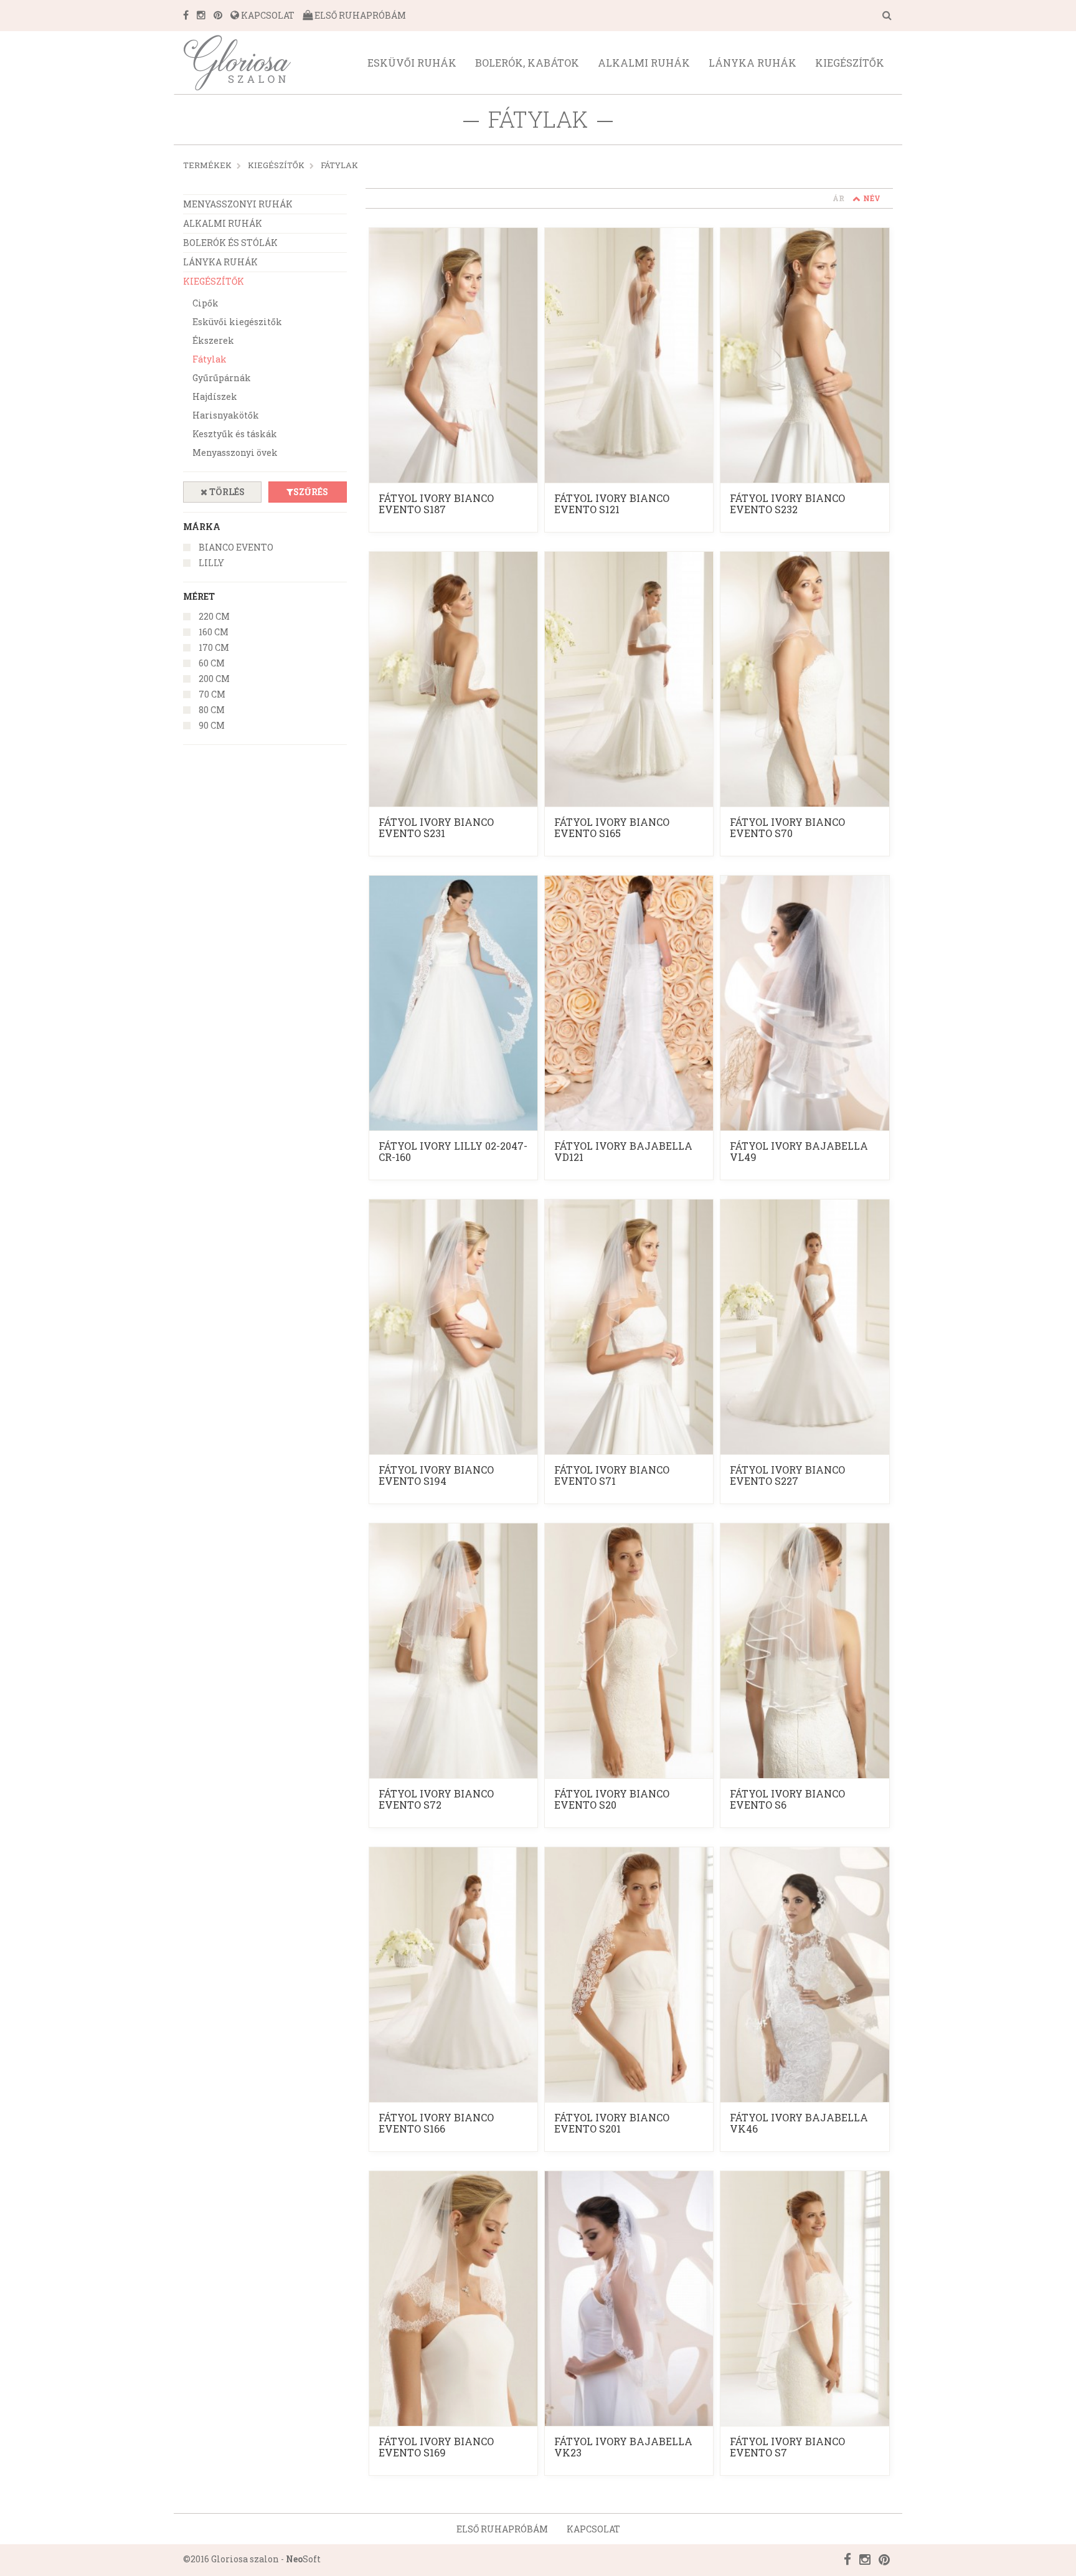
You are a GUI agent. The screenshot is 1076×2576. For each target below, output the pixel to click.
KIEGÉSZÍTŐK (276, 165)
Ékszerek (213, 340)
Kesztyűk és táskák (235, 434)
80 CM (212, 710)
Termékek (207, 165)
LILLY (211, 563)
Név (872, 198)
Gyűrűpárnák (222, 378)
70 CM (212, 694)
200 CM (214, 679)
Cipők (205, 303)
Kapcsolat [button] (593, 2529)
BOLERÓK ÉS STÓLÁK (230, 243)
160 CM (214, 632)
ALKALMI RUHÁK (223, 223)
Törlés (226, 492)
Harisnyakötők (226, 415)
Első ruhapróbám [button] (502, 2529)
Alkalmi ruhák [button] (644, 63)
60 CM (212, 663)
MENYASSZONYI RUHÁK (238, 204)
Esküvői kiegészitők (237, 322)
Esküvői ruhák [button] (412, 63)
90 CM (212, 725)
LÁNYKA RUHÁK (220, 262)
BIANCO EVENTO (236, 547)
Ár (838, 198)
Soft (303, 2559)
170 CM (214, 647)
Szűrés (311, 492)
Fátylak (339, 165)
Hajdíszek (215, 396)
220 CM (214, 616)
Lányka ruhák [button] (753, 63)
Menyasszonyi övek (235, 452)
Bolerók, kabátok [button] (527, 63)
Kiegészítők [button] (850, 63)
